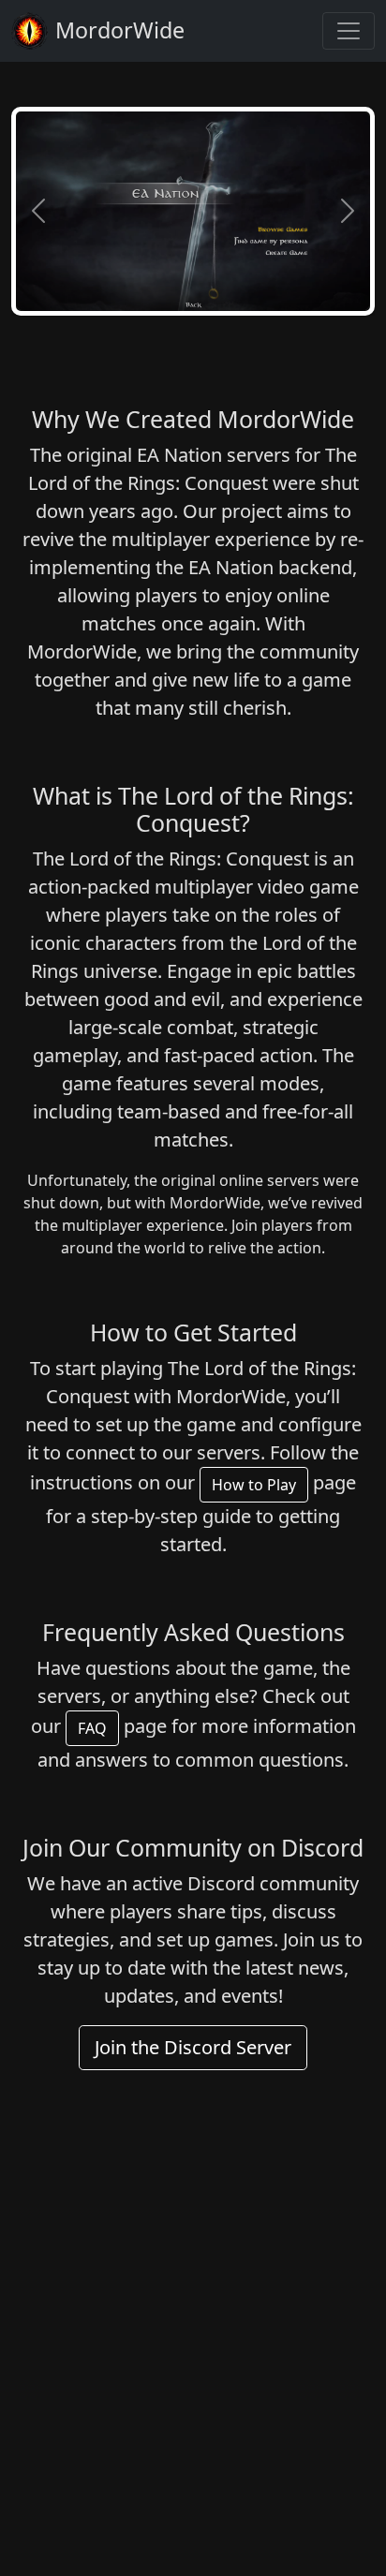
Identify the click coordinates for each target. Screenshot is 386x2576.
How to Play (254, 1485)
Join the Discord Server (193, 2047)
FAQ (92, 1728)
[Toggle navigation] (349, 31)
